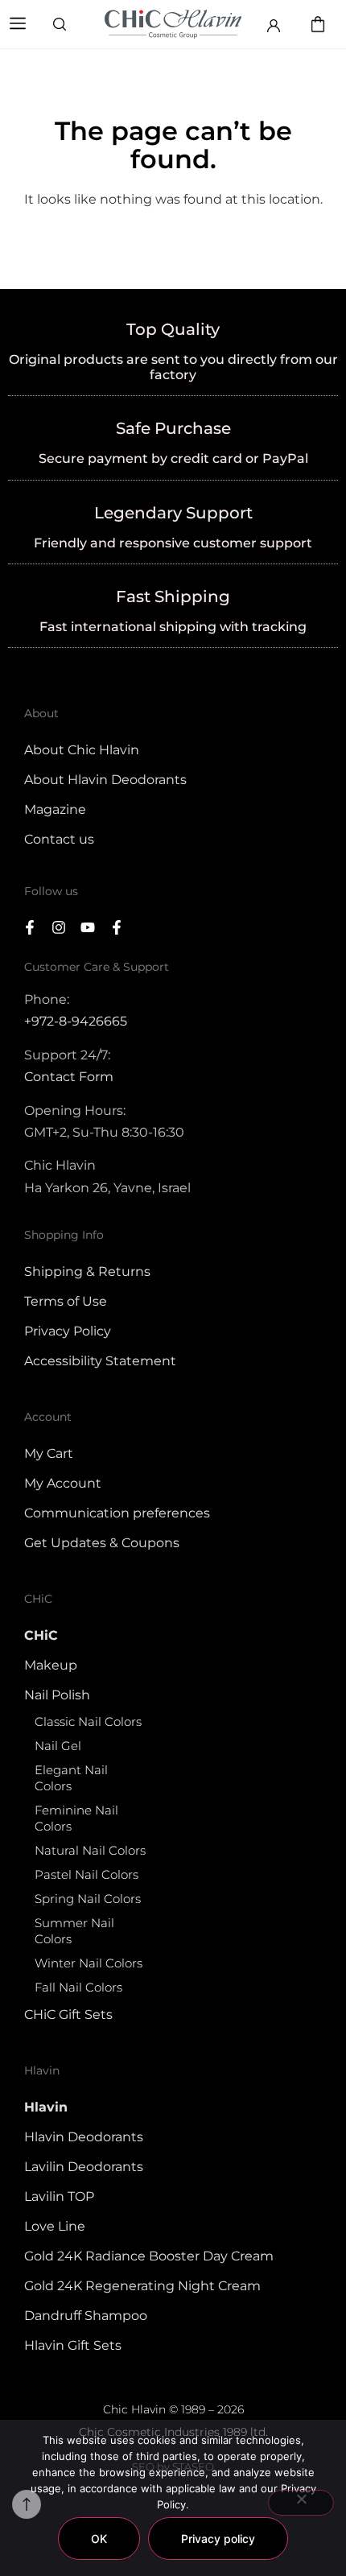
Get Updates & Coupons (102, 1543)
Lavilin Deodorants (84, 2167)
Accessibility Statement (100, 1361)
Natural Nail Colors (90, 1850)
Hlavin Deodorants (84, 2137)
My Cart (49, 1453)
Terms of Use (66, 1301)
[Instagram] (59, 927)
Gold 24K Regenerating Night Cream (142, 2286)
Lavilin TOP (59, 2196)
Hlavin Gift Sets (73, 2345)
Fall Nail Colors (78, 1987)
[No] (301, 2503)
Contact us (59, 839)
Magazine (55, 809)
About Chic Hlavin (82, 750)
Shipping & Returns (87, 1271)
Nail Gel (58, 1746)
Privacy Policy (68, 1331)
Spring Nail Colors (88, 1899)
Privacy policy (218, 2539)
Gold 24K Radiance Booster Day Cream (149, 2256)
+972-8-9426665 (76, 1021)
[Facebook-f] (30, 927)
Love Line (55, 2226)
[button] (18, 25)
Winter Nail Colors (89, 1963)
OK (99, 2539)
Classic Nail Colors (88, 1721)
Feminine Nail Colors (76, 1818)
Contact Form (69, 1077)
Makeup (51, 1665)
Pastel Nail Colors (86, 1874)
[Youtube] (88, 927)
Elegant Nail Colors (71, 1778)
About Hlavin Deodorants (105, 780)
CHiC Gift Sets (68, 2015)
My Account (63, 1483)
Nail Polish (57, 1695)
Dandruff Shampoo (86, 2316)
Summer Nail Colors (74, 1931)
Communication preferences (117, 1513)
